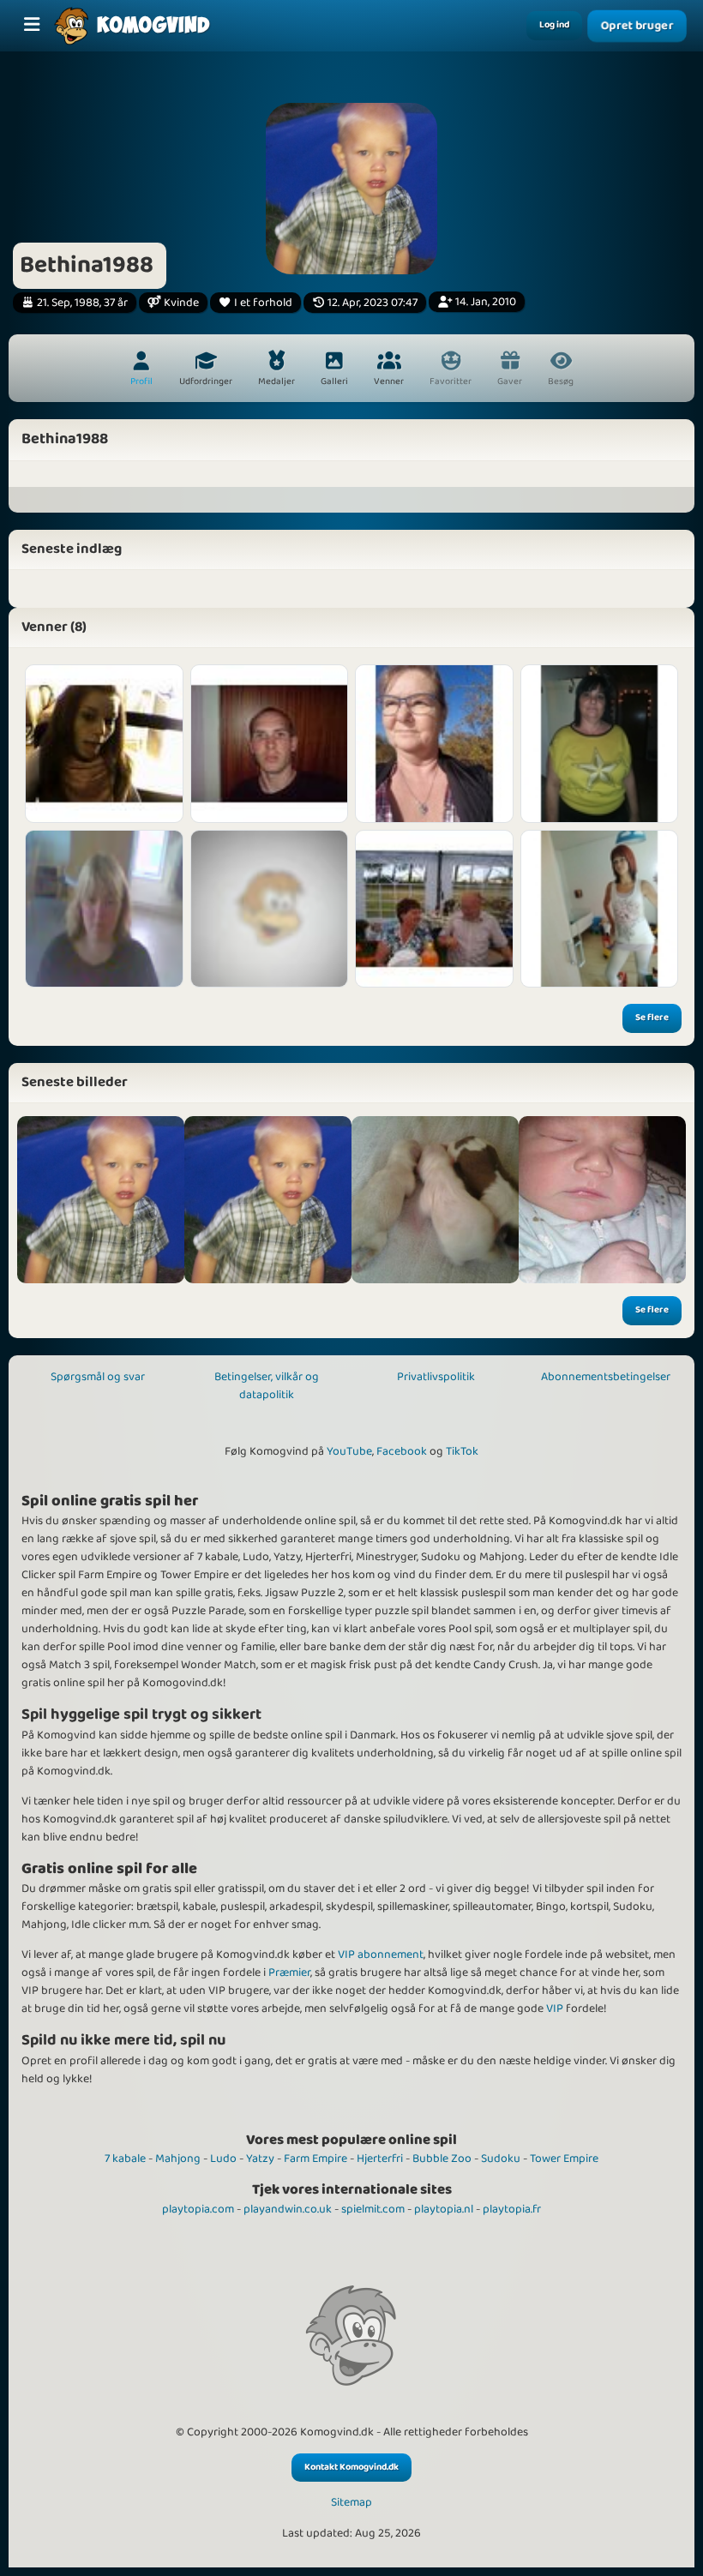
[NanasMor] (600, 909)
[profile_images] (101, 1200)
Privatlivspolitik (436, 1377)
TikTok (462, 1451)
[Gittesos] (434, 744)
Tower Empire (564, 2159)
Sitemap (351, 2503)
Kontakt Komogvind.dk (351, 2467)
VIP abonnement (381, 1955)
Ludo (223, 2159)
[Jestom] (270, 744)
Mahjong (178, 2159)
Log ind (554, 25)
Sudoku (501, 2159)
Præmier (289, 1973)
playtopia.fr (512, 2209)
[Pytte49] (434, 909)
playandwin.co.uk (288, 2209)
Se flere (652, 1018)
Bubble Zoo (442, 2159)
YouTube (349, 1451)
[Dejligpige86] (104, 909)
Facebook (402, 1451)
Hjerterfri (380, 2159)
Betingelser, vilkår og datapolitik (267, 1386)
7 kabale (125, 2159)
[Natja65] (600, 744)
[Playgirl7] (104, 744)
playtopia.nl (444, 2209)
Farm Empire (315, 2159)
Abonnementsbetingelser (606, 1377)
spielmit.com (373, 2209)
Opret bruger (637, 26)
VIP (555, 2009)
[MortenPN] (270, 909)
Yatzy (260, 2159)
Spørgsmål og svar (98, 1377)
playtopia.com (198, 2209)
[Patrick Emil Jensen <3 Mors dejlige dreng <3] (602, 1200)
